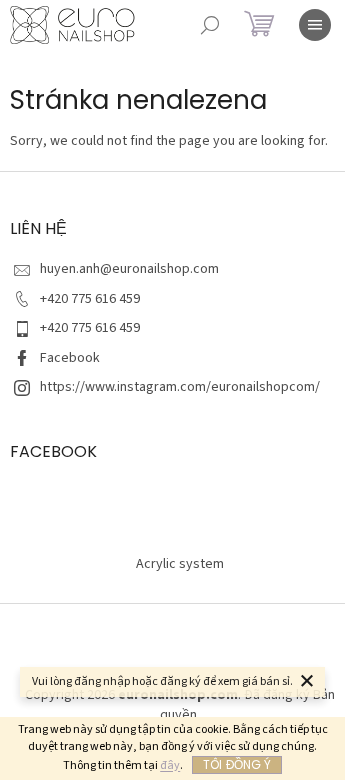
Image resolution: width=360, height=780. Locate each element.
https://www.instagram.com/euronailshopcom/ (180, 387)
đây (170, 765)
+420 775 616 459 (90, 299)
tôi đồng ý (237, 764)
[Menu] (315, 25)
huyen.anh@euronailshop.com (129, 269)
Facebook (70, 358)
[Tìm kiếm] (210, 25)
